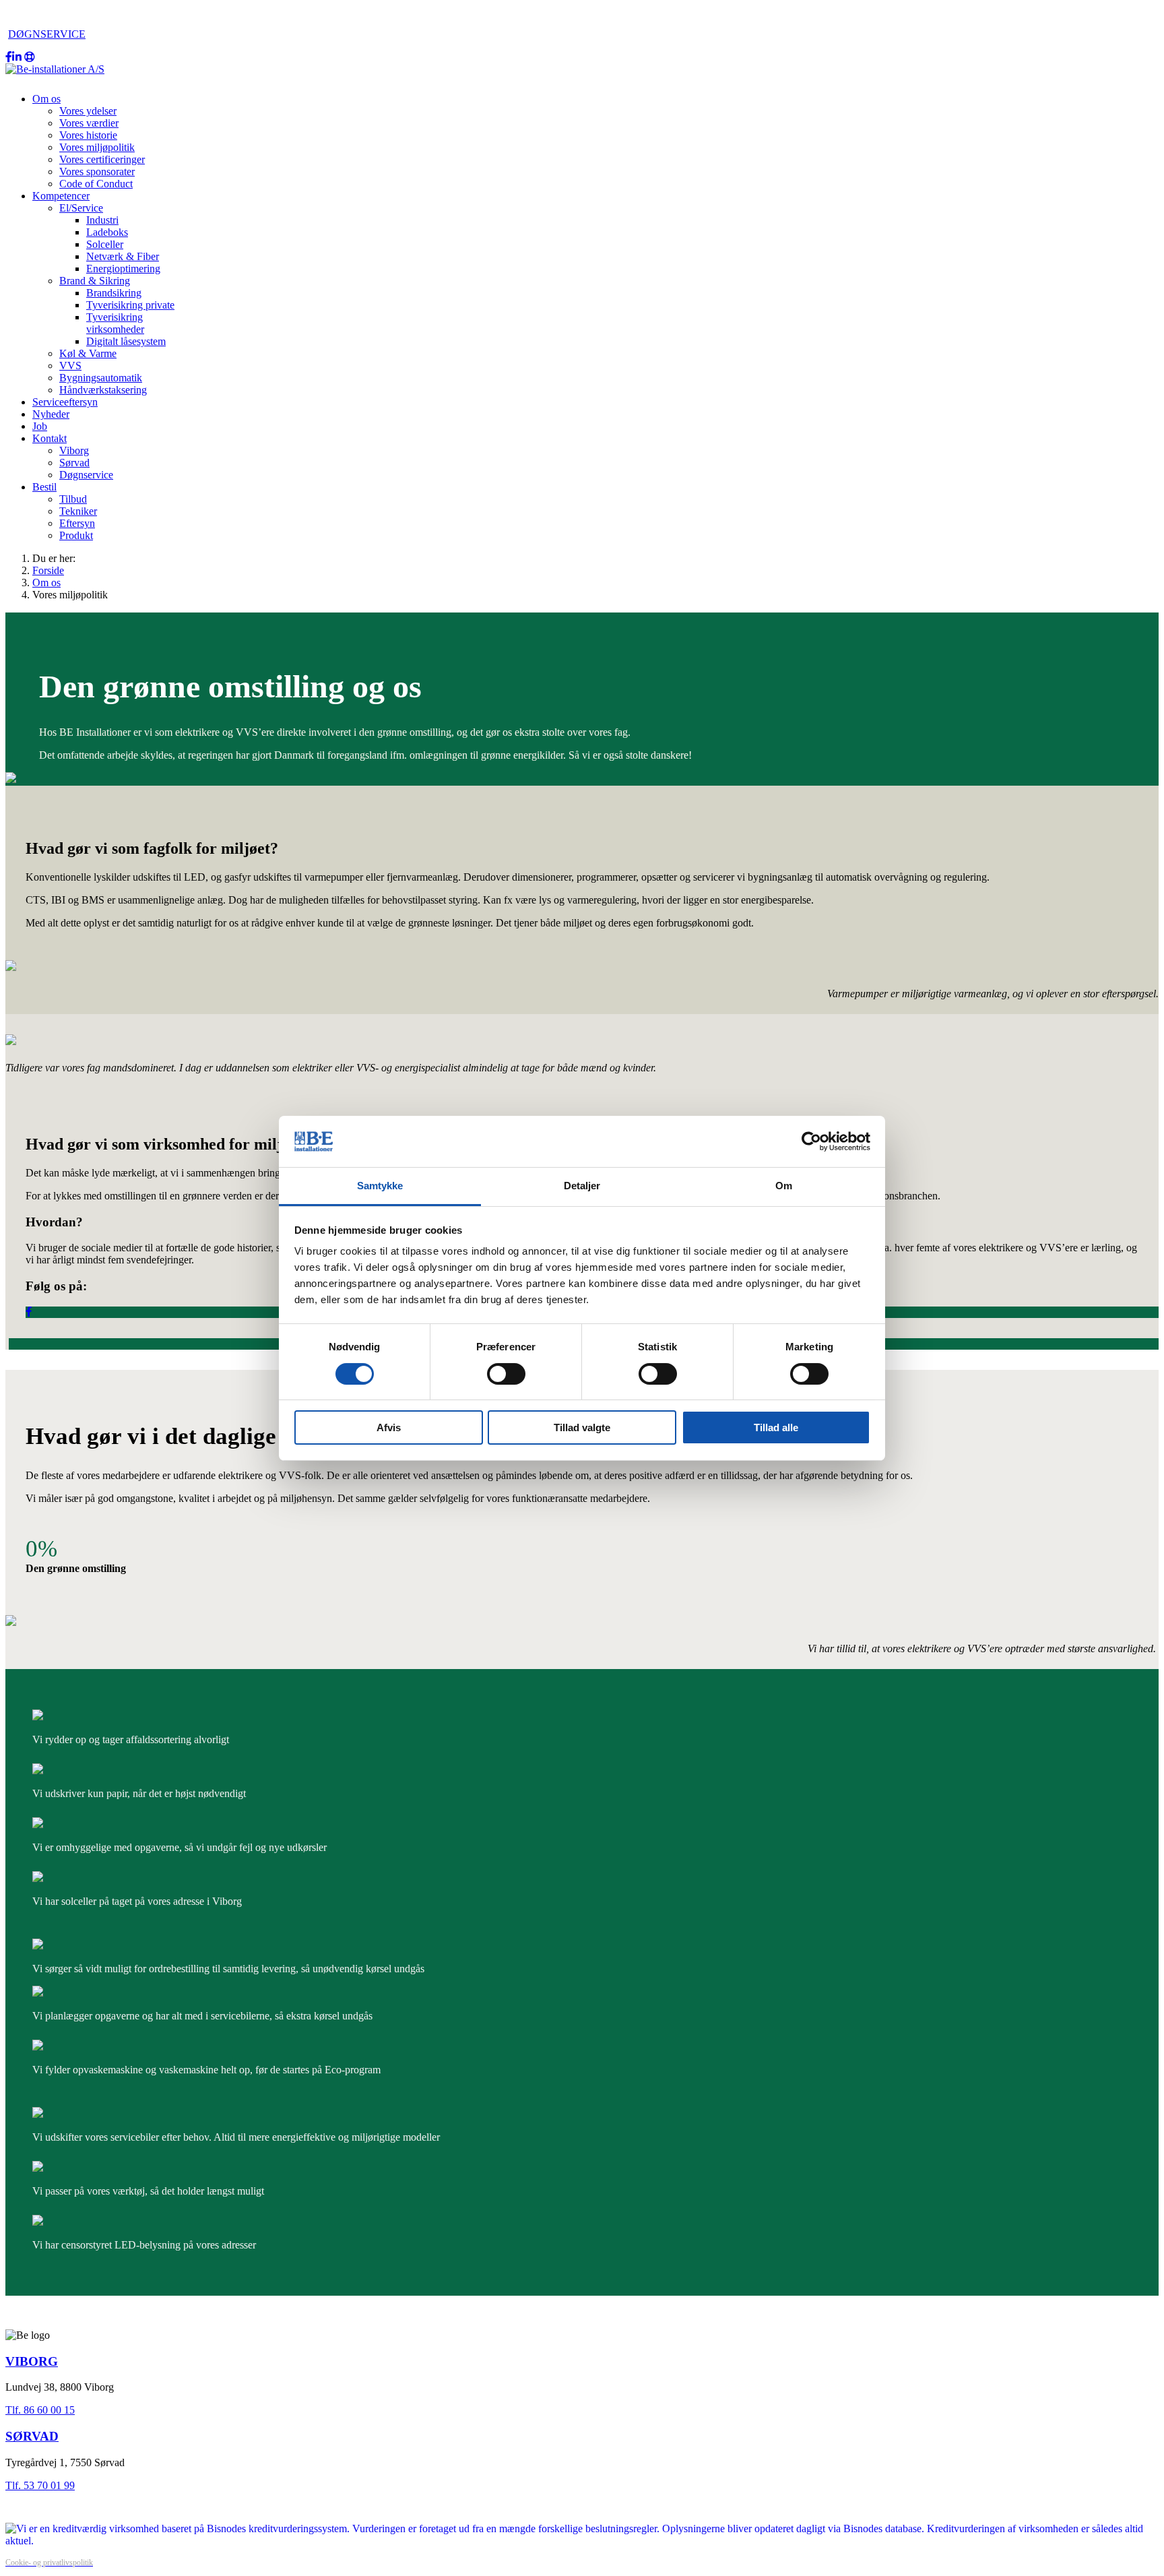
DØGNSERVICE (47, 34)
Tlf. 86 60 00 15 (40, 2410)
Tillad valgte (582, 1427)
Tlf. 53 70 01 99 (40, 2485)
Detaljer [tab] (582, 1186)
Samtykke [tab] (380, 1186)
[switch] (506, 1374)
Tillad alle (776, 1427)
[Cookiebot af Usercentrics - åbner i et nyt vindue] (811, 1141)
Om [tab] (784, 1186)
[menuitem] (46, 99)
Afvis (389, 1427)
